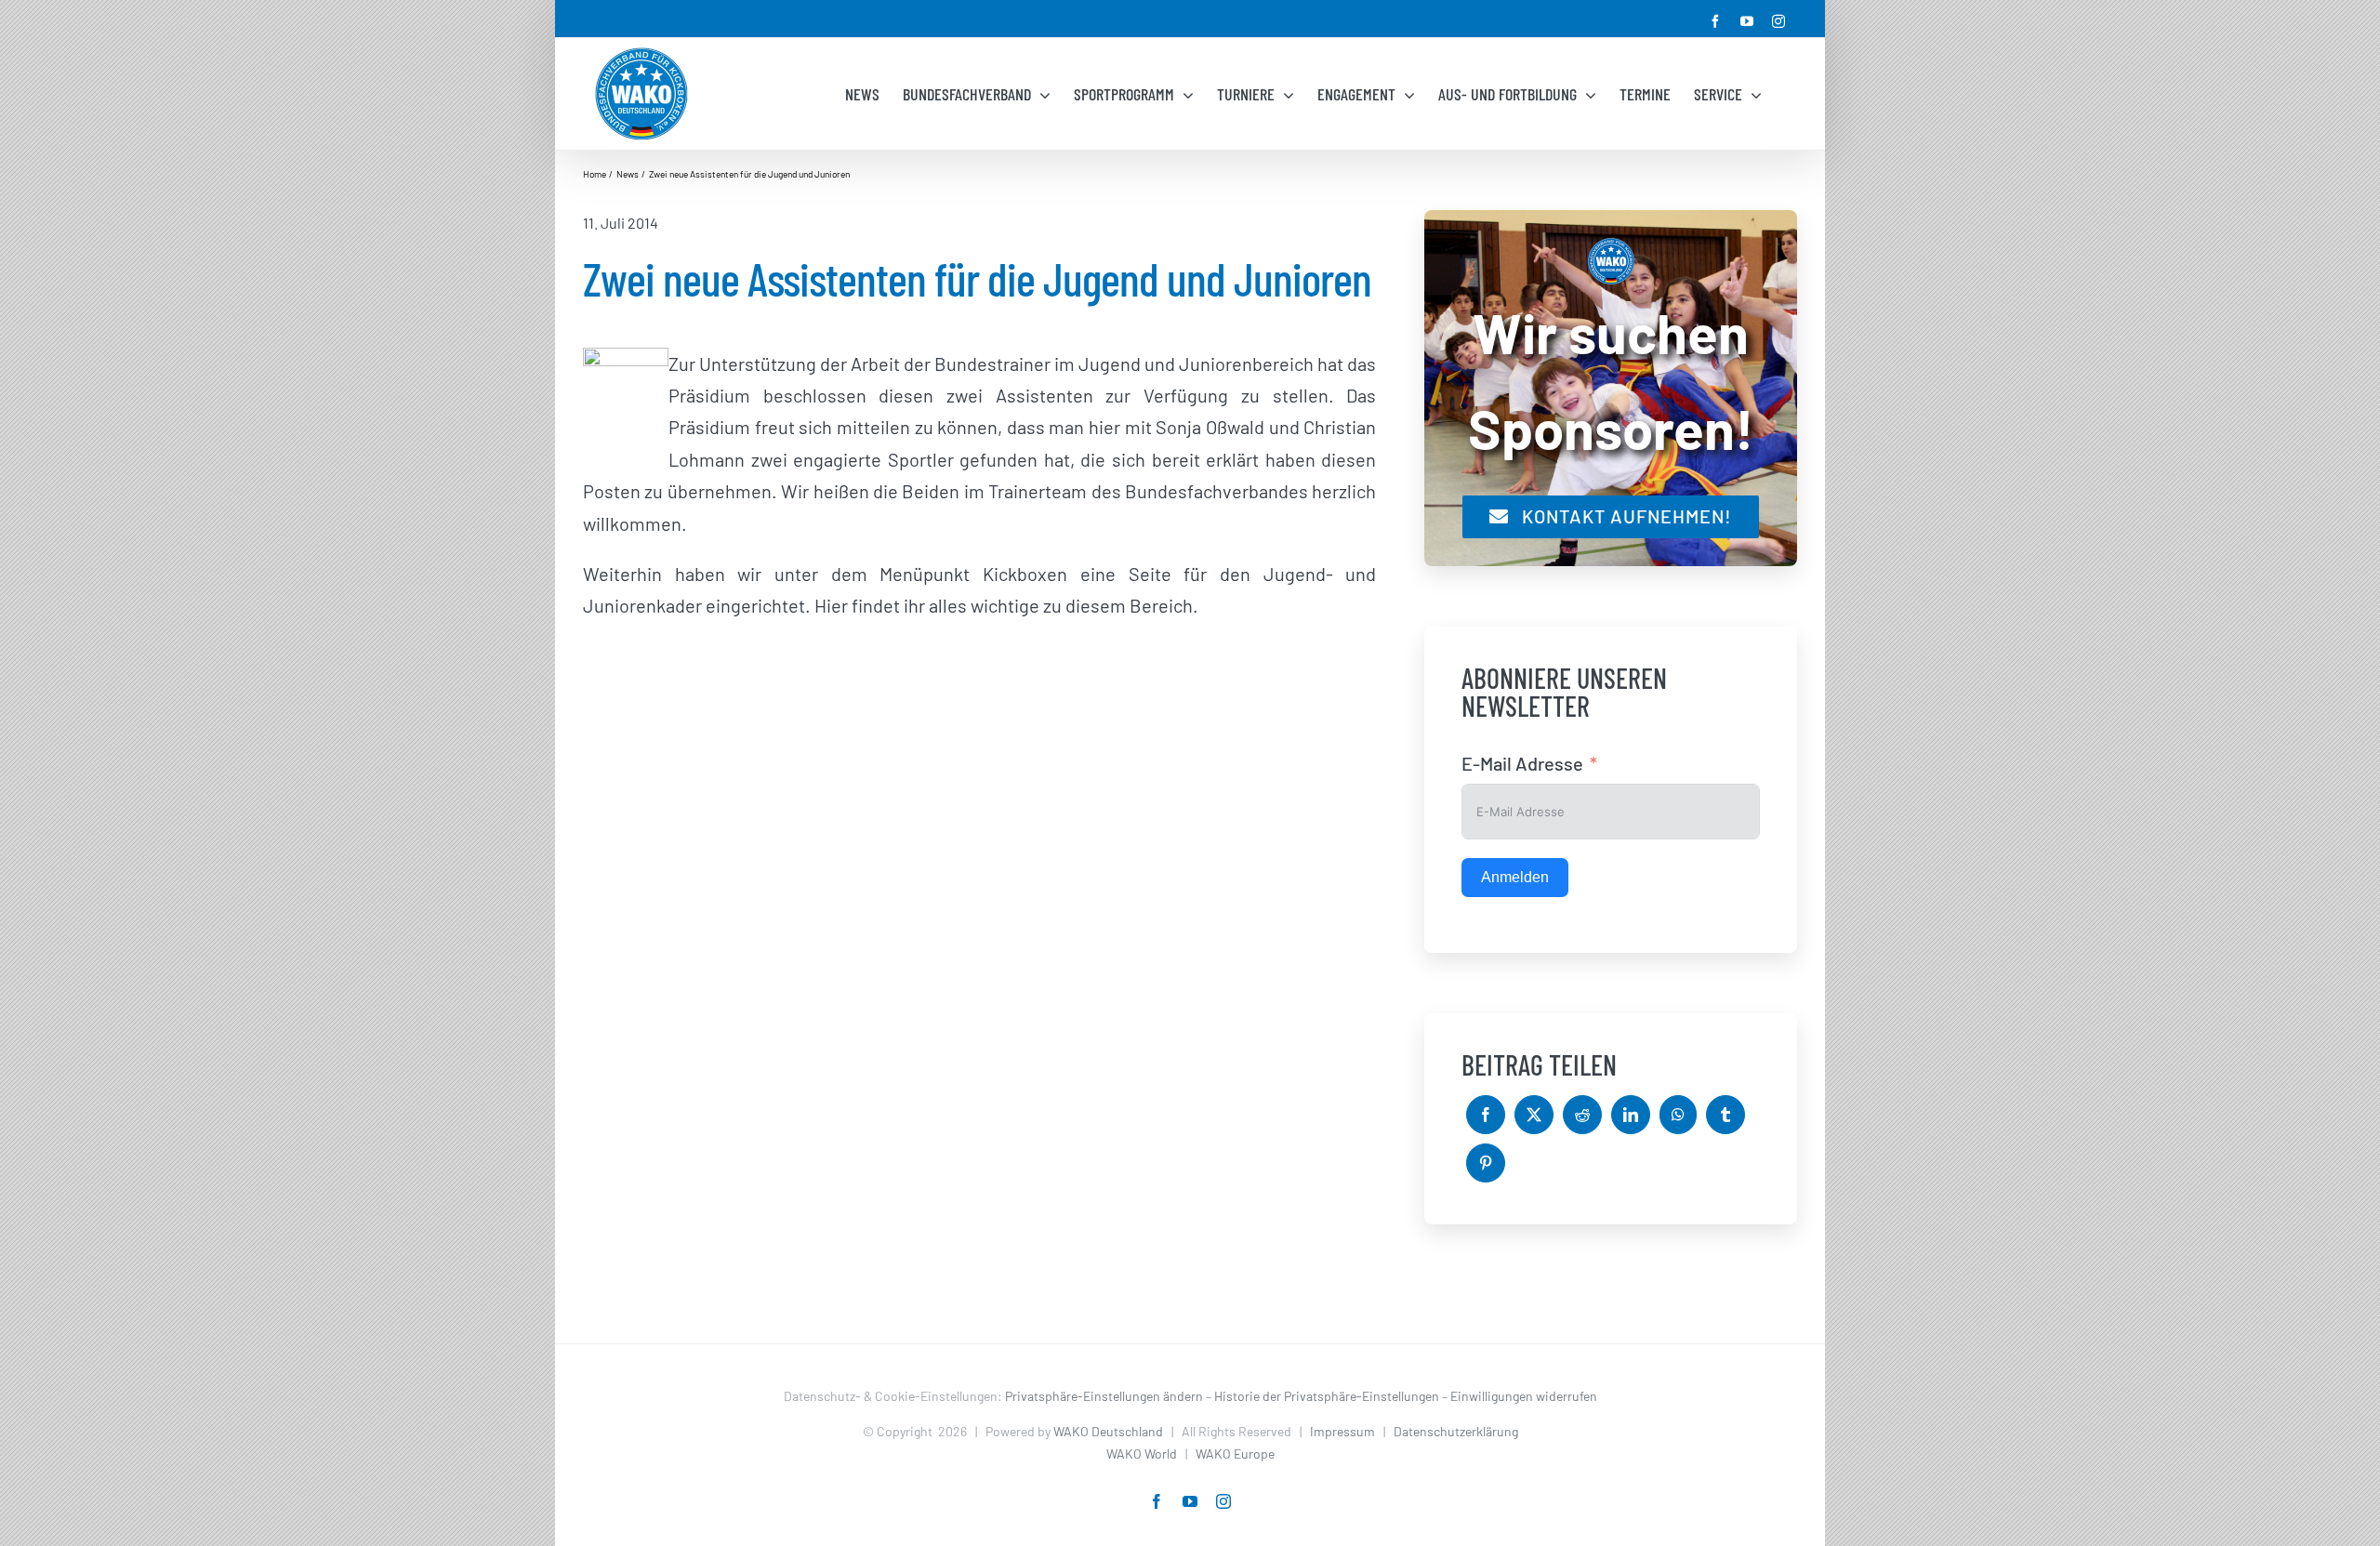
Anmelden (1515, 877)
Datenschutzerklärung (1456, 1431)
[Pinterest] (1486, 1163)
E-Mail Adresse (1522, 763)
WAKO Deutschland (1108, 1431)
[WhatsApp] (1678, 1115)
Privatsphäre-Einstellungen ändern (1104, 1396)
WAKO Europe (1235, 1454)
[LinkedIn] (1631, 1115)
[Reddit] (1582, 1115)
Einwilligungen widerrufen (1524, 1396)
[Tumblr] (1725, 1115)
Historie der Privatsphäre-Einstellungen (1327, 1396)
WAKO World (1142, 1454)
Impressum (1342, 1431)
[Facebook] (1486, 1115)
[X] (1534, 1115)
